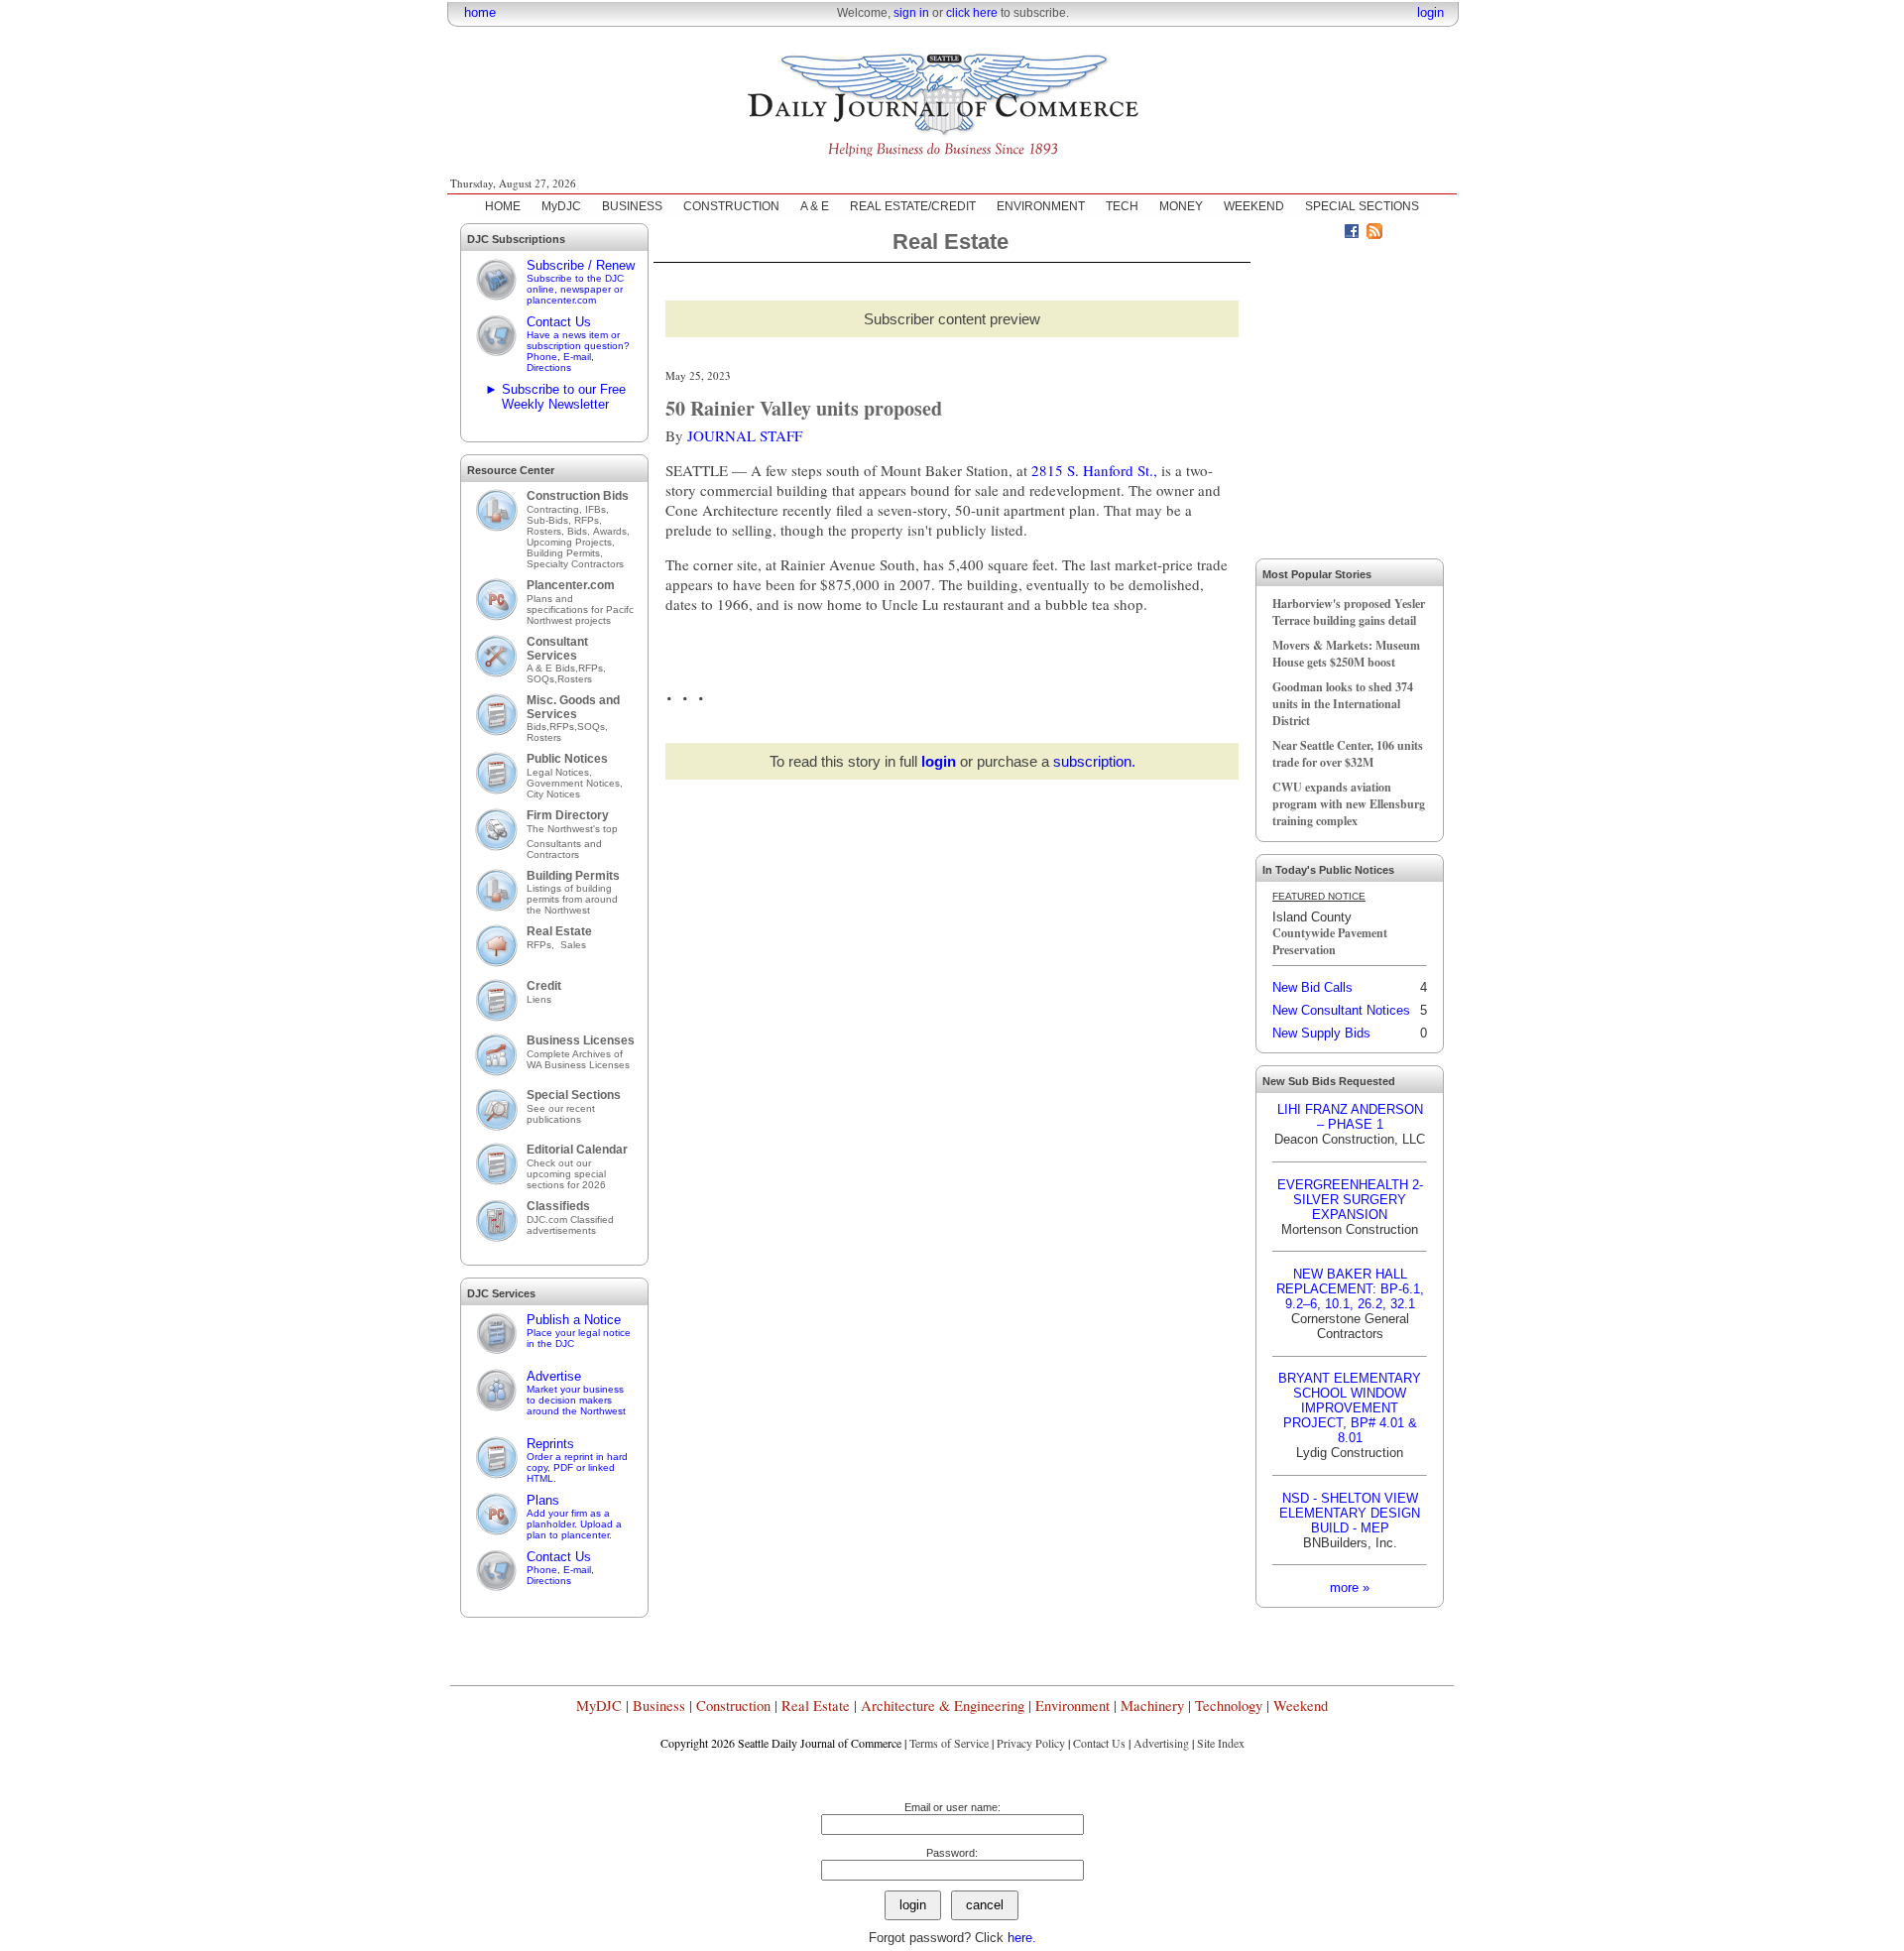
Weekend (1301, 1706)
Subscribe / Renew (581, 282)
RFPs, (590, 520)
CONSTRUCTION (731, 206)
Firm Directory (568, 815)
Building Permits (573, 876)
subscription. (1094, 761)
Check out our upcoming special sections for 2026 (566, 1174)
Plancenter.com (571, 585)
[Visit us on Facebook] (1352, 234)
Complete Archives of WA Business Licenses (578, 1059)
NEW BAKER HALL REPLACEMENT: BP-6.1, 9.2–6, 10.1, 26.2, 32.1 (1350, 1289)
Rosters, (547, 531)
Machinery (1152, 1706)
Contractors (553, 854)
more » (1350, 1587)
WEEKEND (1254, 206)
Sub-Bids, (550, 520)
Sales (573, 945)
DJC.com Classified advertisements (570, 1225)
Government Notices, (576, 783)
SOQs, (542, 679)
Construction (733, 1706)
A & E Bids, (552, 668)
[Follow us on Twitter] (1329, 234)
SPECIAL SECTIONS (1362, 206)
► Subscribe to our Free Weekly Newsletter (555, 397)
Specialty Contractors (577, 564)
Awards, (611, 531)
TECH (1122, 206)
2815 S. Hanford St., (1096, 470)
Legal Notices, (561, 772)
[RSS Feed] (1374, 234)
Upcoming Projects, (571, 542)
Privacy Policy (1031, 1743)
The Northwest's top (572, 829)
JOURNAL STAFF (745, 435)
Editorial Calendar (577, 1150)
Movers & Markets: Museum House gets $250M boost (1346, 654)
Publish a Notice (579, 1331)
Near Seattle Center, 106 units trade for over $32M (1348, 754)
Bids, (580, 531)
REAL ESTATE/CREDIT (913, 206)
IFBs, (598, 509)
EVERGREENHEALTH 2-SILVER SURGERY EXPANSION (1350, 1200)
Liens (539, 999)
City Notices (553, 794)
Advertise (576, 1393)
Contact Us (578, 344)
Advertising (1161, 1743)
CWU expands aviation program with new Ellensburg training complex (1349, 804)
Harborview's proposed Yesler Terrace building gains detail (1349, 612)
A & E (815, 206)
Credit (544, 986)
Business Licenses (581, 1040)
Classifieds (558, 1206)
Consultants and (564, 844)
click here (972, 13)
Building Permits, (566, 553)
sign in (911, 13)
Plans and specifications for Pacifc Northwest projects (580, 610)
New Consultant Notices (1341, 1010)
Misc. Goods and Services (573, 707)
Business (659, 1706)
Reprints (577, 1460)
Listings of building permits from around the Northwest (572, 899)
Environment (1072, 1706)
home (480, 12)
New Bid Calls (1312, 987)
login (1430, 12)
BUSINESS (632, 206)
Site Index (1221, 1743)
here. (1022, 1938)
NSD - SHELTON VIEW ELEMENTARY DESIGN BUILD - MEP (1350, 1513)
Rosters (575, 679)
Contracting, (556, 509)
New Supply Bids (1321, 1033)
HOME (503, 206)
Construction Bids (578, 496)
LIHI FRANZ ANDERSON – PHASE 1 (1350, 1117)
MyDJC (561, 206)
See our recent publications (561, 1114)
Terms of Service (949, 1743)
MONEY (1181, 206)
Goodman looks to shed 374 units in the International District (1343, 704)
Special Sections (574, 1095)
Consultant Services (557, 649)
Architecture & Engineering (943, 1706)
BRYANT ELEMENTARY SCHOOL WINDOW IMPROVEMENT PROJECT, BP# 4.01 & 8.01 (1350, 1408)
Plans (574, 1517)
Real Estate (559, 931)
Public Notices (567, 759)
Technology (1229, 1706)
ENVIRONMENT (1041, 206)
